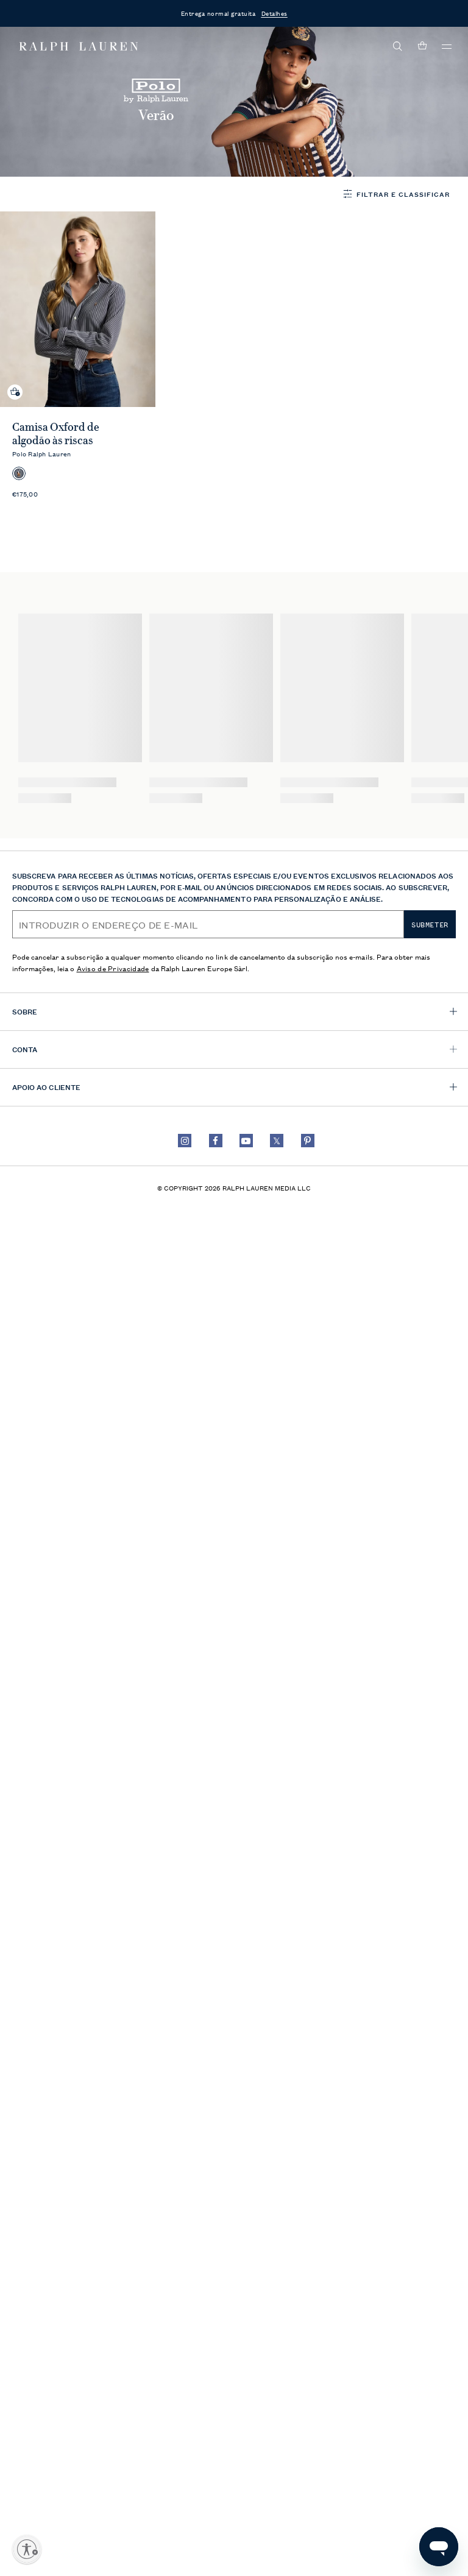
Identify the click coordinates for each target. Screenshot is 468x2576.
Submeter (430, 925)
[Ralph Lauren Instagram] (185, 1141)
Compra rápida (15, 382)
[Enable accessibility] (27, 2549)
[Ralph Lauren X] (277, 1141)
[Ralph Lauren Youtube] (246, 1141)
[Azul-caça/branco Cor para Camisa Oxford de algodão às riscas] (19, 473)
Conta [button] (25, 1049)
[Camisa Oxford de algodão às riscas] (78, 309)
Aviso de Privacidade (113, 968)
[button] (398, 46)
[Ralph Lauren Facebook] (216, 1141)
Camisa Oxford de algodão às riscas (56, 434)
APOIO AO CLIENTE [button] (46, 1087)
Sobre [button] (25, 1011)
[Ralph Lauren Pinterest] (308, 1141)
